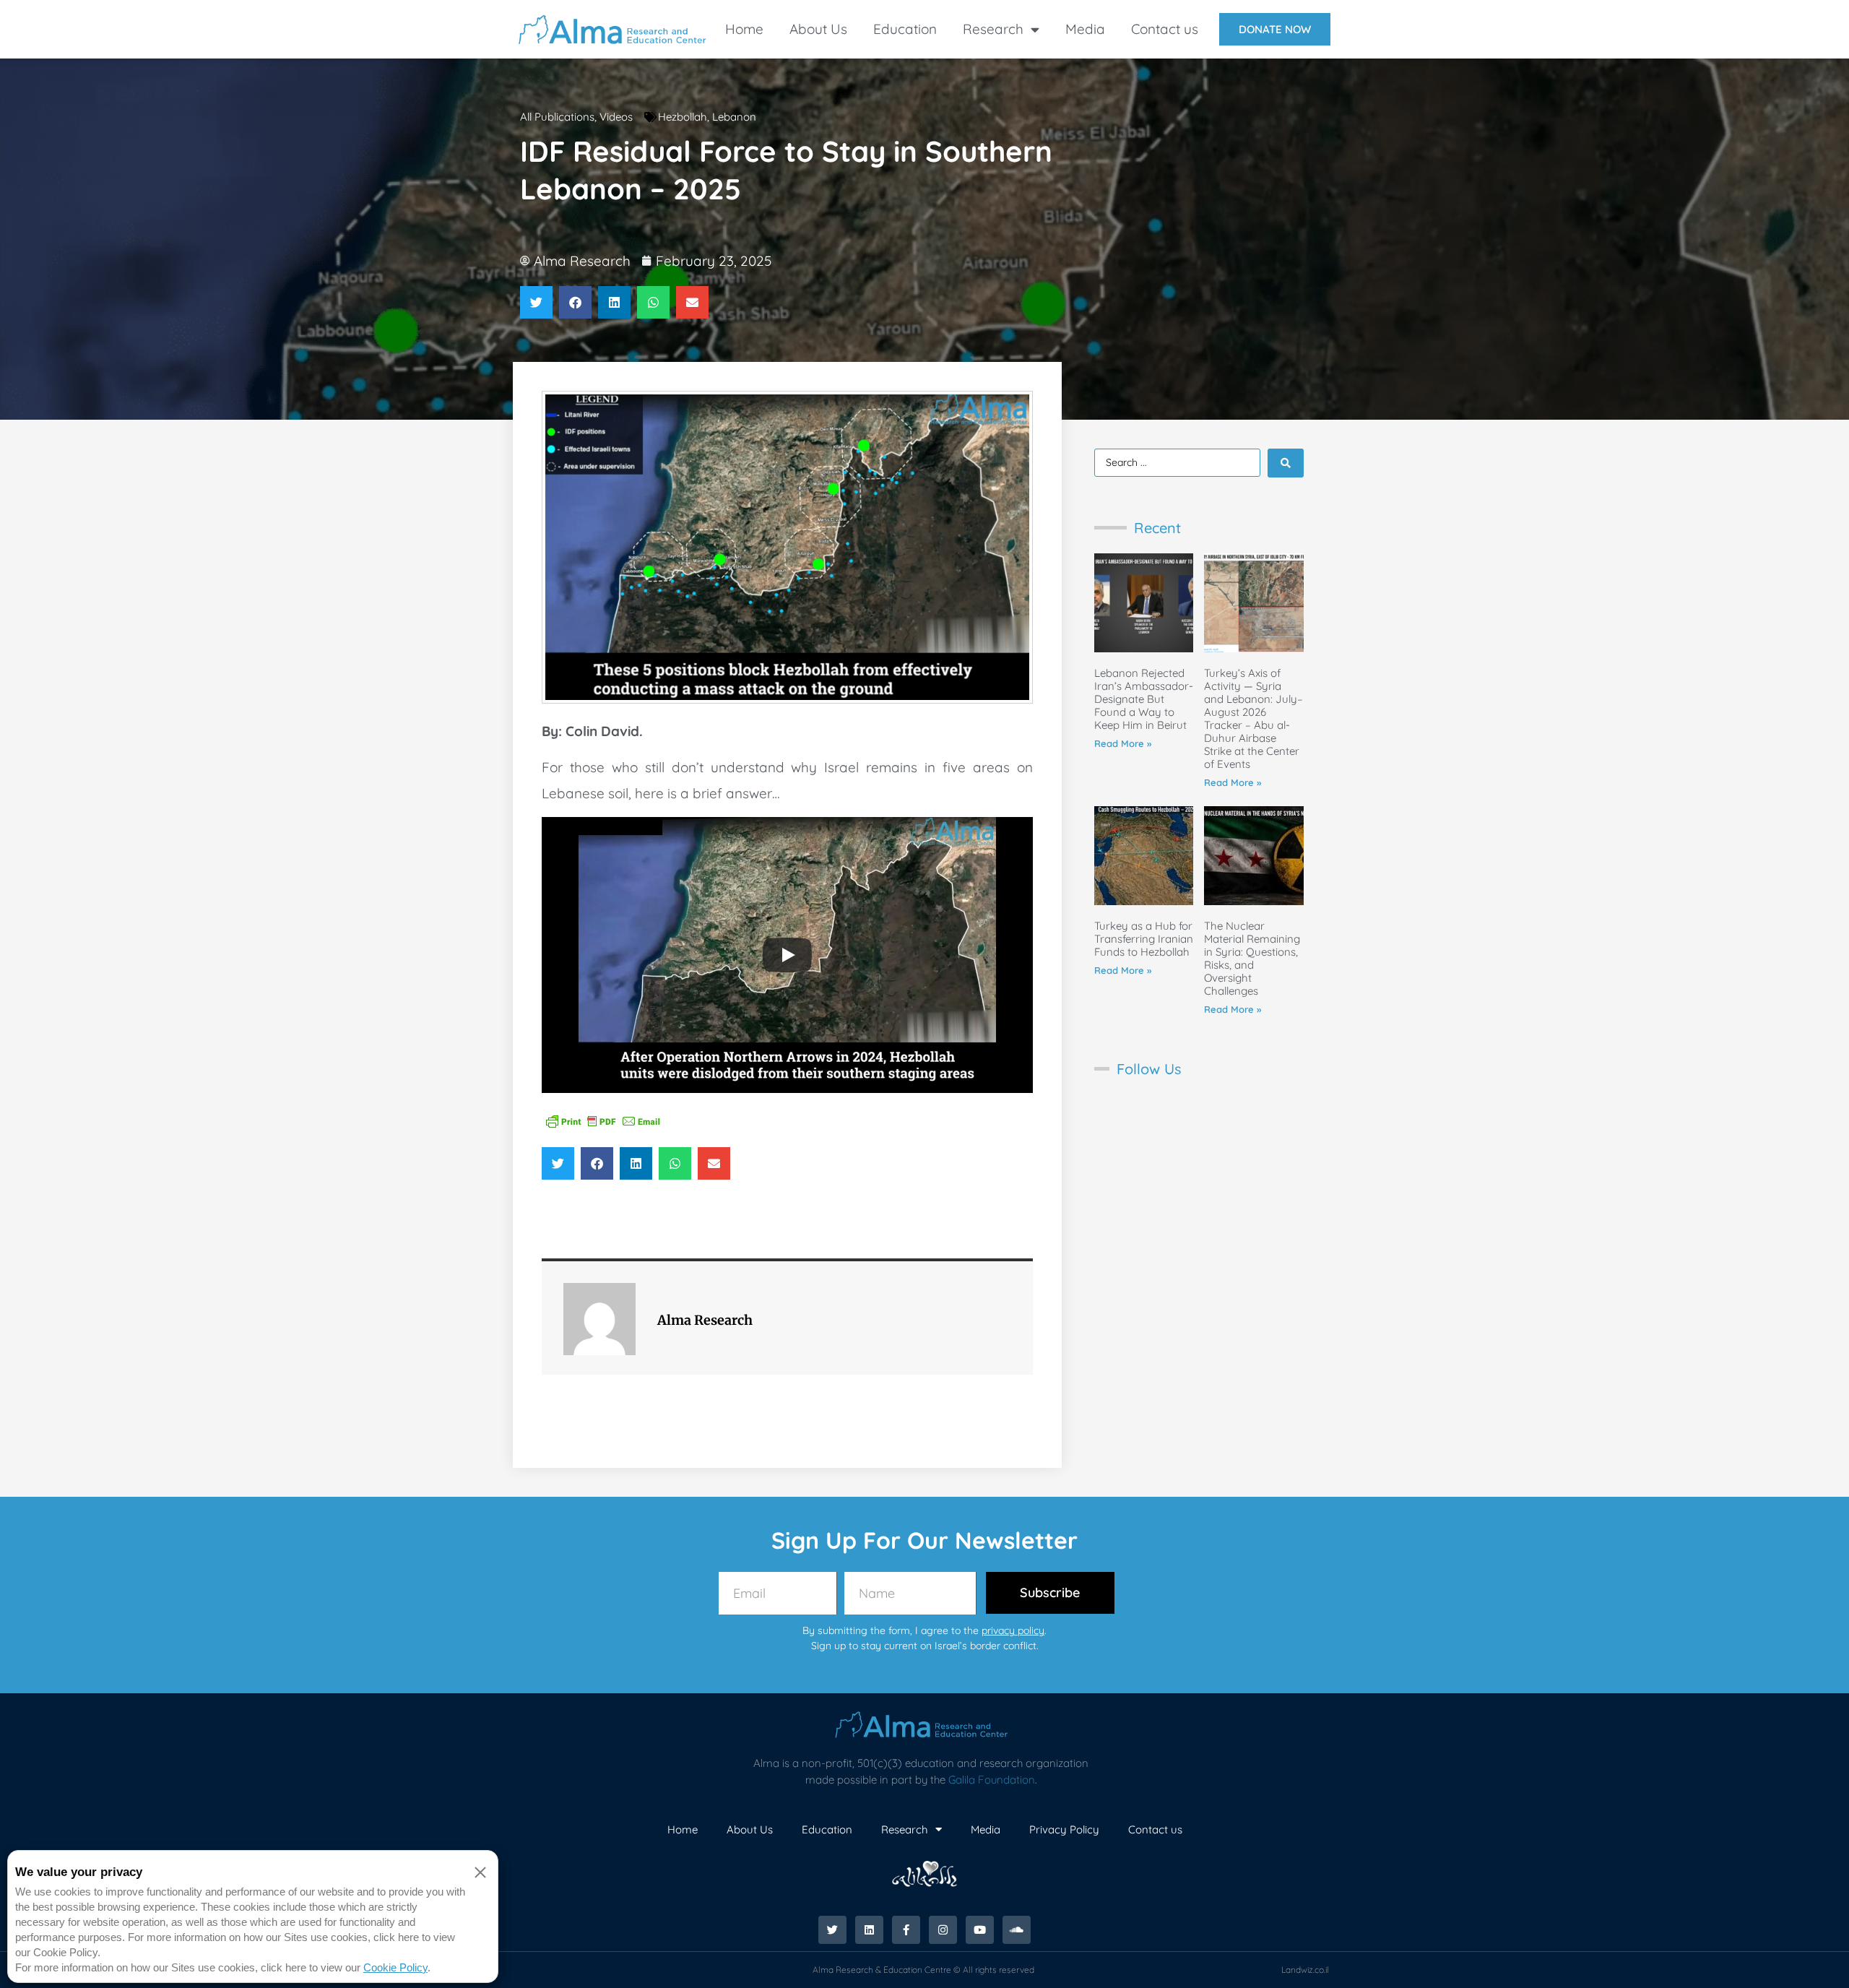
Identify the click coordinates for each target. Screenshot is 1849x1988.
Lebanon (734, 117)
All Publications (557, 117)
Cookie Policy (395, 1967)
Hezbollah (683, 117)
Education (905, 29)
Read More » (1123, 743)
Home (744, 29)
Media (1085, 29)
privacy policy (1013, 1630)
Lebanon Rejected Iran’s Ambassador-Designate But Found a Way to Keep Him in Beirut (1144, 699)
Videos (616, 117)
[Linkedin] (869, 1930)
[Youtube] (980, 1930)
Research (993, 29)
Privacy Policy (1064, 1829)
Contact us (1165, 29)
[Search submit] (1286, 463)
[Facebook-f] (906, 1930)
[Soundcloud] (1017, 1930)
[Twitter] (832, 1930)
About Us (818, 29)
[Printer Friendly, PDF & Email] (603, 1120)
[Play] (787, 955)
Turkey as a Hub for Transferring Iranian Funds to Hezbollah (1144, 939)
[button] (536, 302)
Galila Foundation (992, 1780)
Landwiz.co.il (1305, 1970)
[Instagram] (943, 1930)
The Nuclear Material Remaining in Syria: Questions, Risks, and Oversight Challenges (1252, 958)
